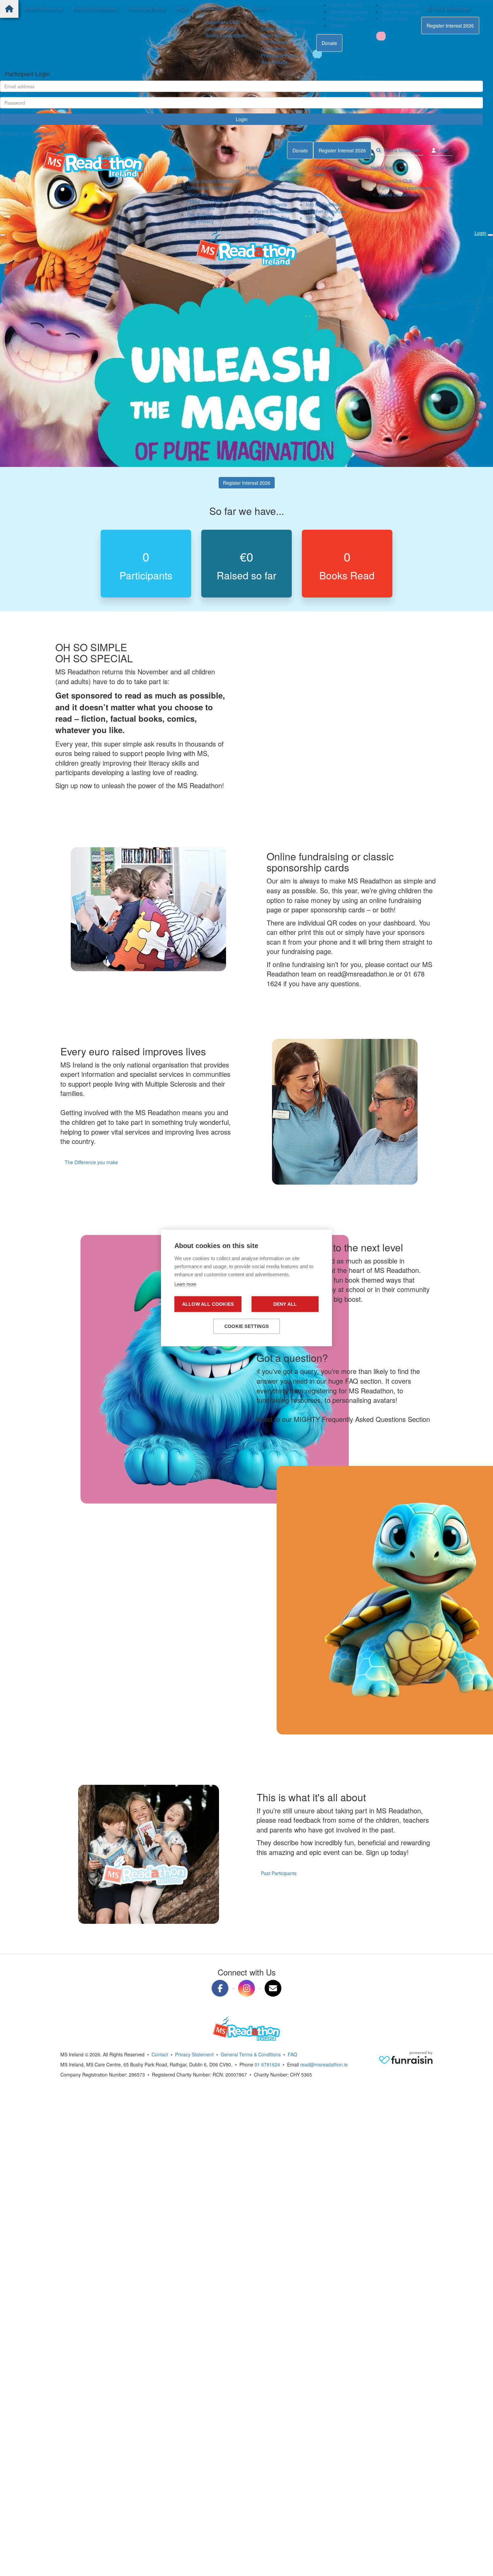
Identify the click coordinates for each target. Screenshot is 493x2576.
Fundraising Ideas (146, 8)
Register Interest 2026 (450, 26)
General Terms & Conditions (251, 2054)
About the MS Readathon (214, 181)
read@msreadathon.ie (324, 2064)
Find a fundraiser (450, 8)
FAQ (292, 2054)
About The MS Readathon (289, 22)
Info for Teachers (399, 5)
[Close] (3, 235)
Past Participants (279, 1873)
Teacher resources (401, 12)
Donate (329, 43)
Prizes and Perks (279, 55)
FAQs (181, 8)
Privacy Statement (194, 2054)
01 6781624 (267, 2064)
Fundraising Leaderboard (406, 188)
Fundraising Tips (347, 18)
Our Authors (274, 49)
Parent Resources (349, 12)
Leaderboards (221, 29)
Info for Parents (346, 5)
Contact (160, 2054)
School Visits (395, 18)
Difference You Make (283, 29)
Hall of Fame (211, 8)
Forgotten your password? (28, 133)
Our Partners (275, 42)
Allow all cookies (208, 1304)
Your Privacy (274, 62)
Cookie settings (246, 1326)
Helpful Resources (43, 8)
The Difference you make (91, 1162)
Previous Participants (95, 8)
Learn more (185, 1284)
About (259, 8)
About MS (271, 35)
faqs (265, 1440)
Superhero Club (222, 22)
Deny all (285, 1304)
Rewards (339, 25)
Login (242, 119)
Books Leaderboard (227, 35)
